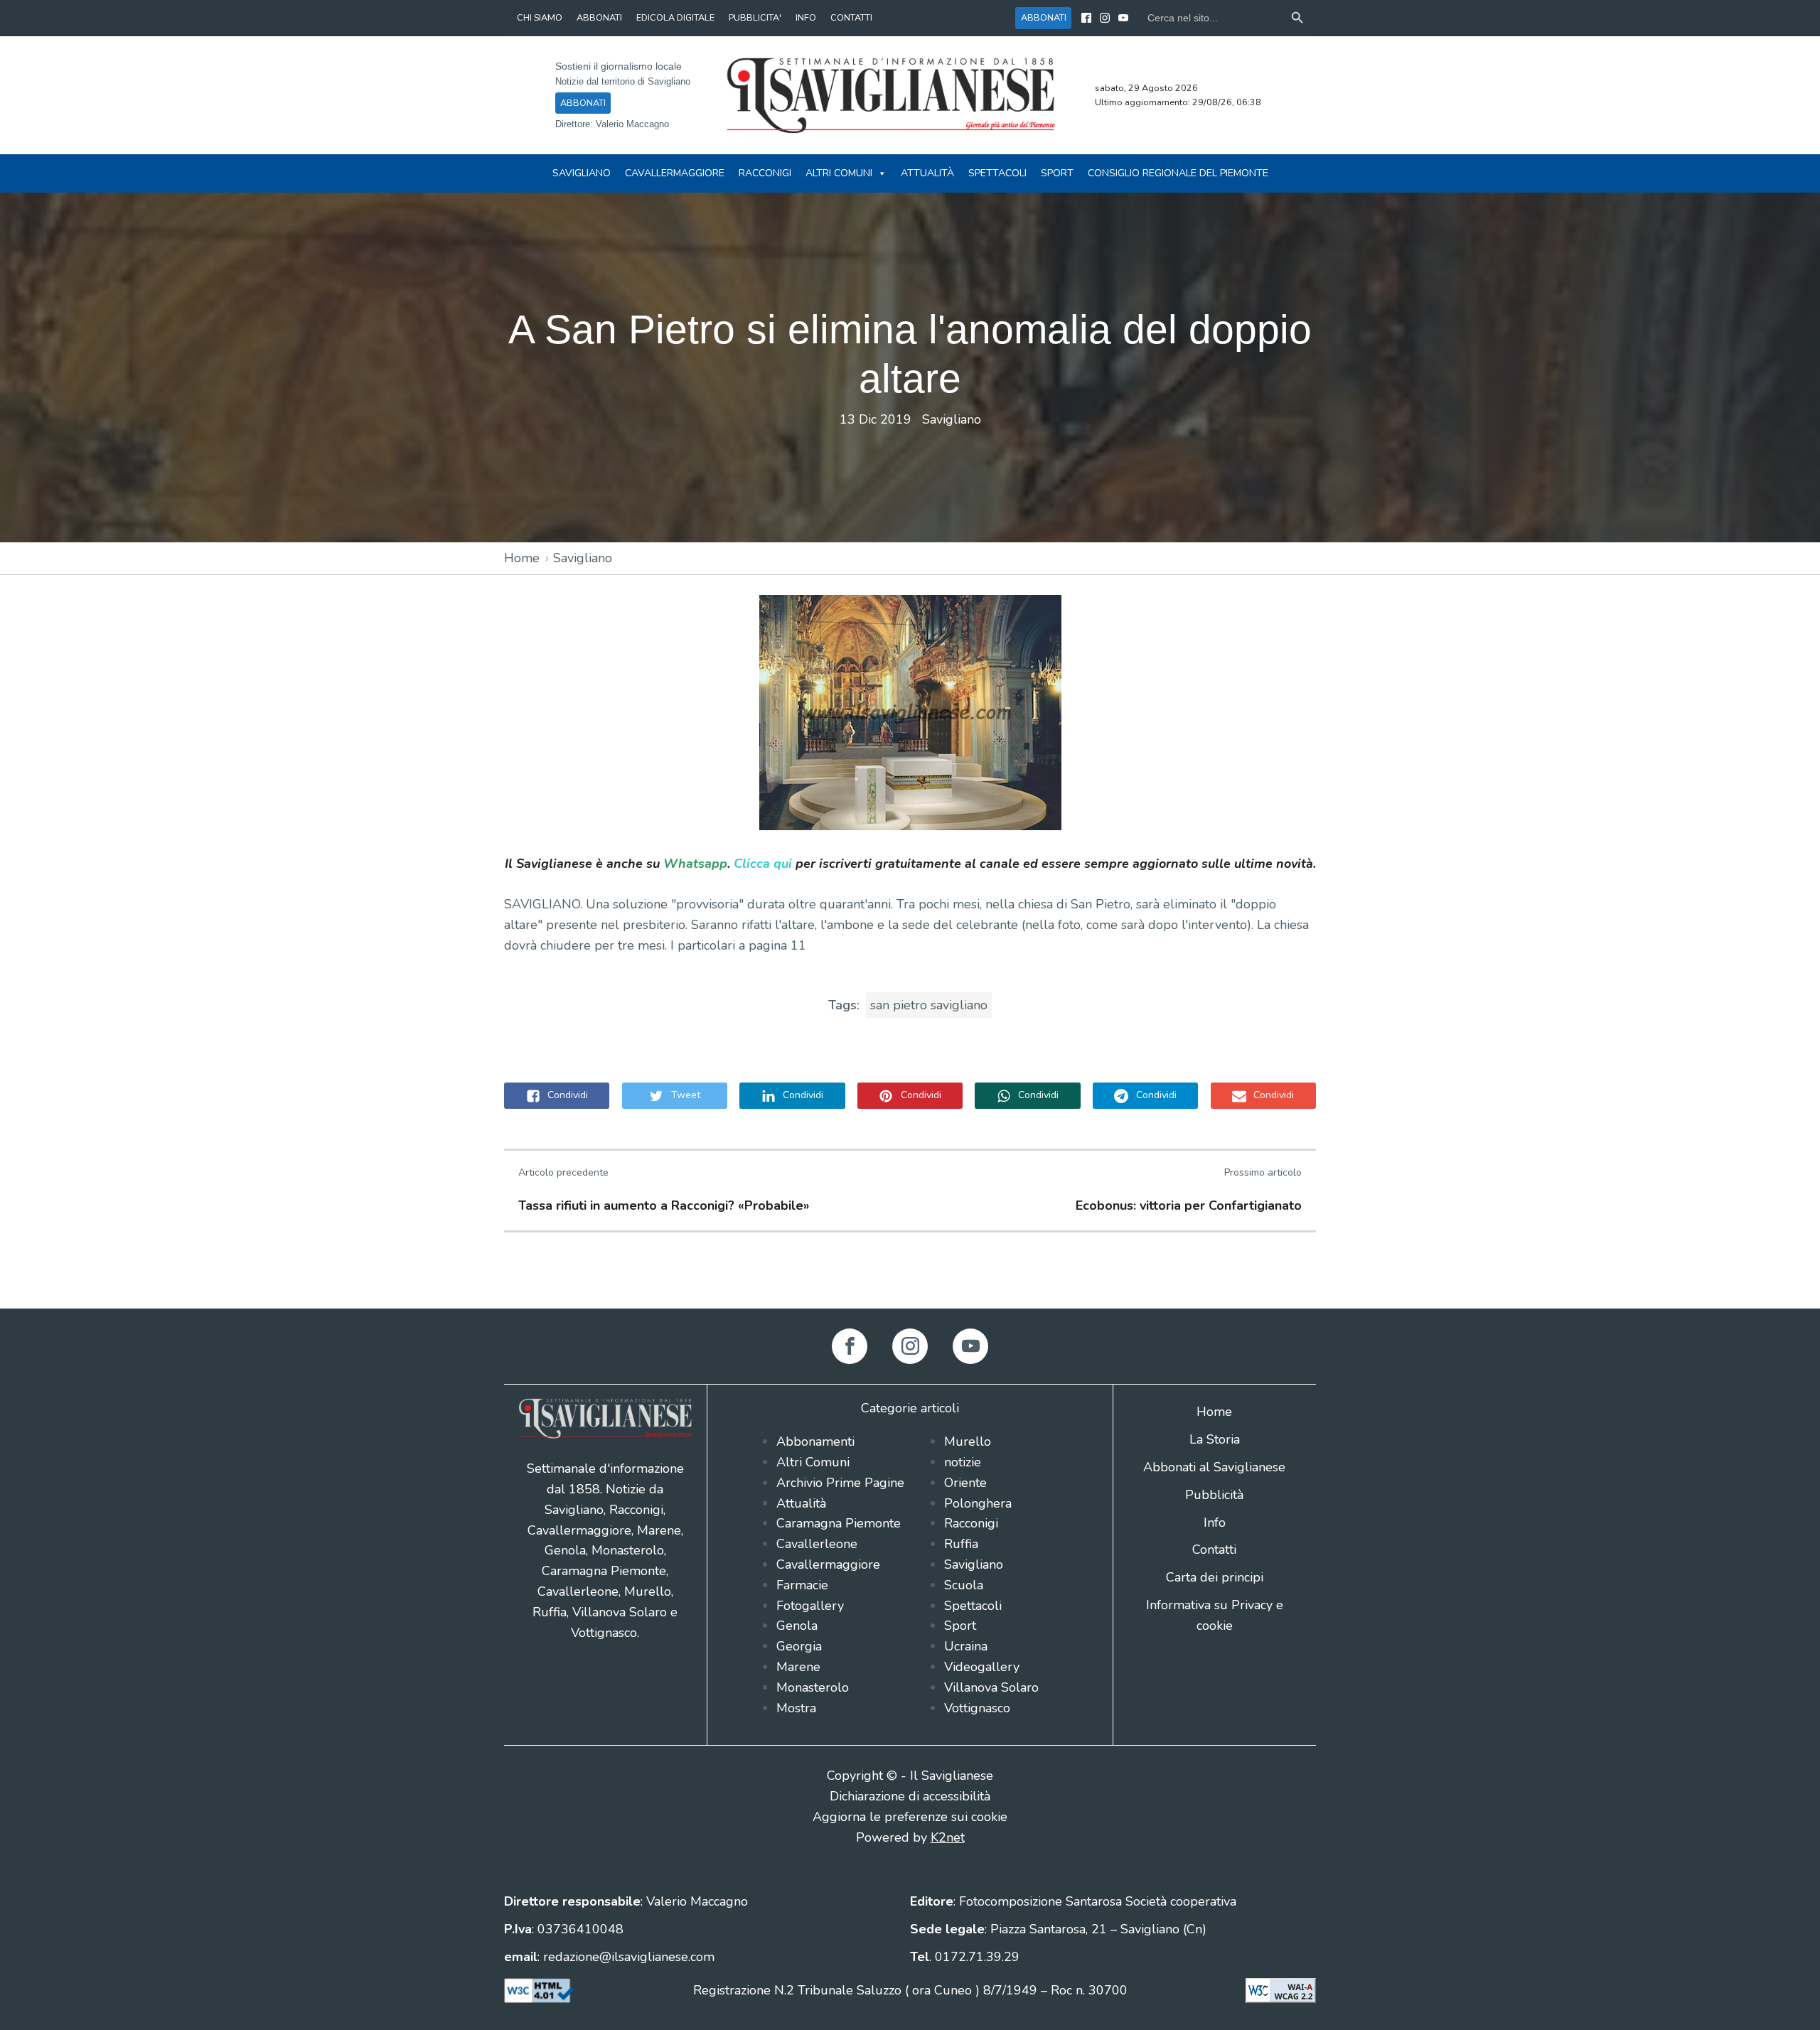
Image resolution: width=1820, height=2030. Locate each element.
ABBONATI (599, 17)
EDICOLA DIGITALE (675, 17)
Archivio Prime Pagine (840, 1483)
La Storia (1215, 1439)
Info (1215, 1522)
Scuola (964, 1585)
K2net (948, 1837)
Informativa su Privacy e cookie (1215, 1615)
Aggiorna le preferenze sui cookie (910, 1817)
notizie (963, 1462)
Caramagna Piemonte (839, 1523)
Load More (910, 1275)
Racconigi (765, 173)
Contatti (1214, 1550)
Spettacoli (997, 173)
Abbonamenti (815, 1441)
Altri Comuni (839, 173)
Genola (797, 1626)
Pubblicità (1214, 1495)
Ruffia (961, 1544)
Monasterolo (813, 1687)
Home (522, 558)
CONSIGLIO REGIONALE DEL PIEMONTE (1178, 173)
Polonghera (978, 1503)
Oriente (965, 1483)
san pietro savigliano (929, 1005)
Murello (968, 1441)
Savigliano (582, 173)
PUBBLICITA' (755, 17)
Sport (1057, 173)
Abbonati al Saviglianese (1214, 1467)
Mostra (796, 1708)
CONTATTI (851, 17)
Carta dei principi (1215, 1577)
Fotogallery (810, 1606)
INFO (806, 17)
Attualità (927, 173)
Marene (798, 1667)
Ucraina (966, 1646)
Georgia (799, 1646)
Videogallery (982, 1667)
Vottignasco (977, 1708)
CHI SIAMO (540, 17)
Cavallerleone (817, 1544)
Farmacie (802, 1585)
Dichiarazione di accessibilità (910, 1796)
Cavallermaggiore (675, 173)
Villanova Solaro (991, 1687)
